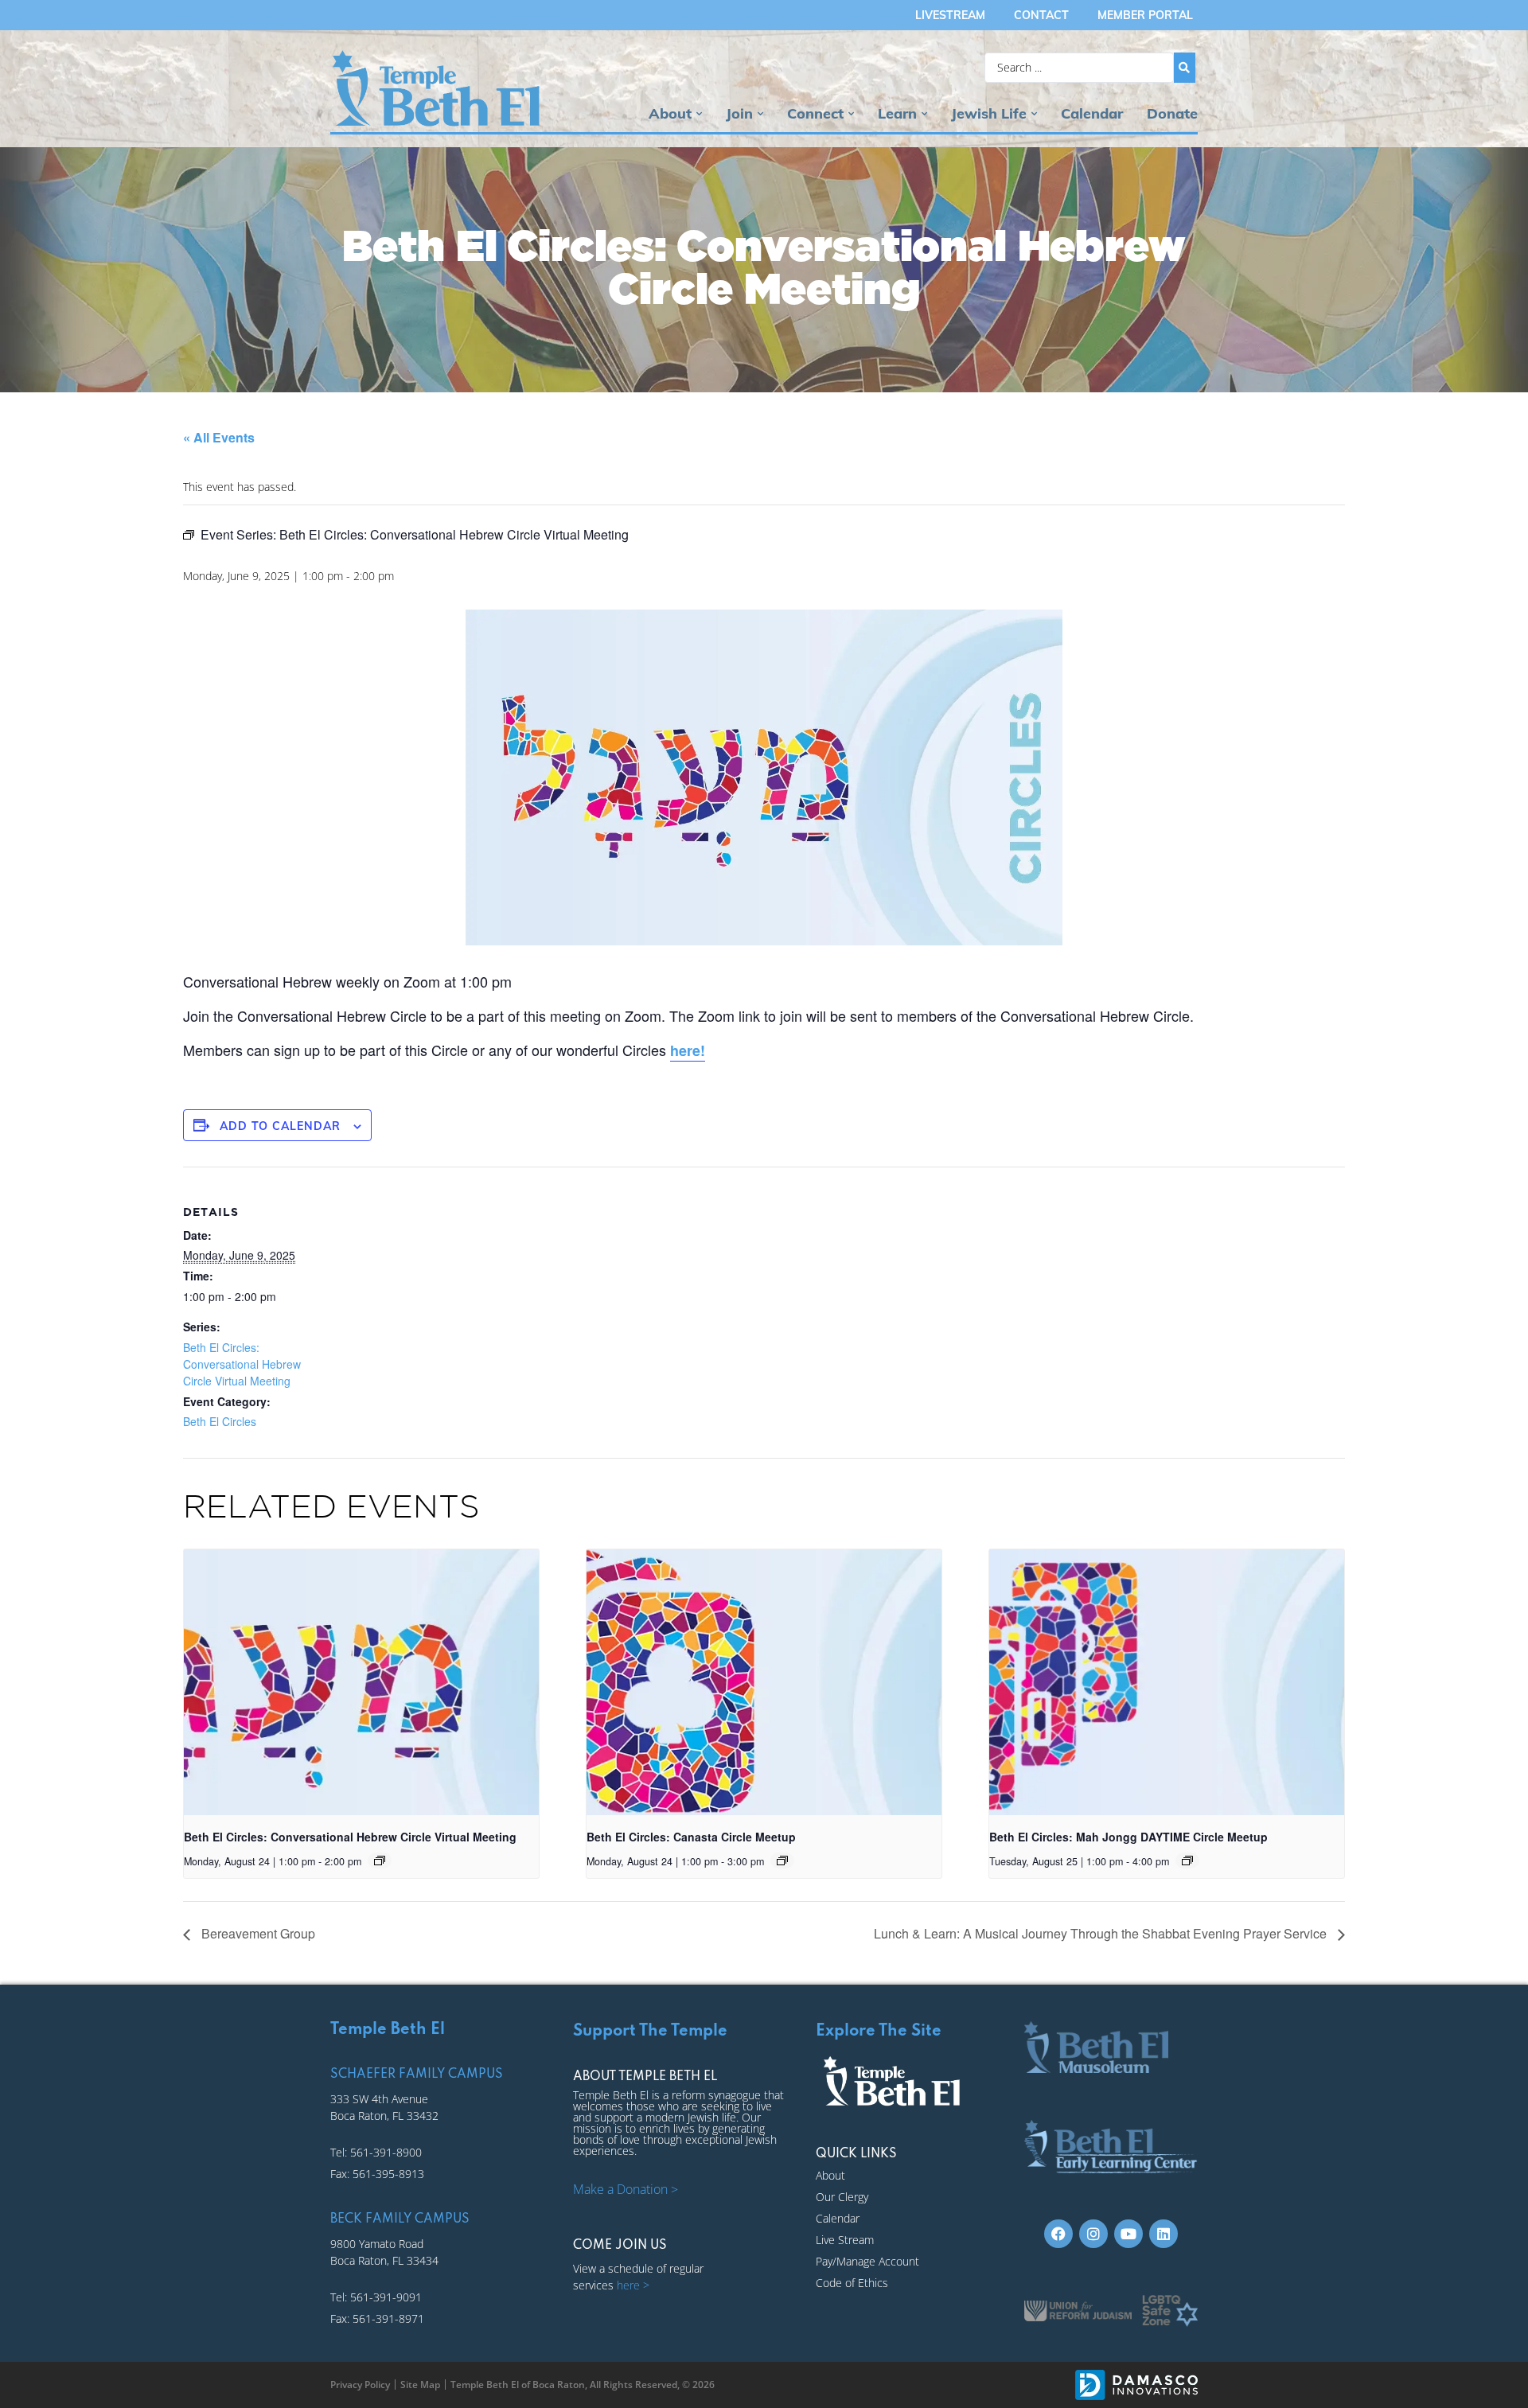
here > (633, 2285)
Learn (897, 113)
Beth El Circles (220, 1421)
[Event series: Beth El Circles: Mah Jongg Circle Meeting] (1187, 1861)
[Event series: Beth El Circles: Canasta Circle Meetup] (782, 1861)
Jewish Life (989, 113)
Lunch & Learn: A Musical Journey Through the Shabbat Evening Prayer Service (1102, 1933)
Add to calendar (280, 1126)
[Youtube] (1128, 2234)
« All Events (219, 437)
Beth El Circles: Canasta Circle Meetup (691, 1837)
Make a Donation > (626, 2189)
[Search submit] (1185, 68)
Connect (815, 113)
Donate (1172, 113)
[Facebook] (1058, 2234)
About (670, 113)
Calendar (1092, 113)
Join (739, 113)
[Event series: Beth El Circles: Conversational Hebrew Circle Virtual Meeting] (380, 1861)
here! (688, 1050)
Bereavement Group (257, 1933)
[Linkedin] (1164, 2234)
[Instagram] (1093, 2234)
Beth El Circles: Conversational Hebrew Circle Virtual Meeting (242, 1364)
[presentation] (361, 1682)
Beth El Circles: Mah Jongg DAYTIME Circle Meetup (1128, 1837)
